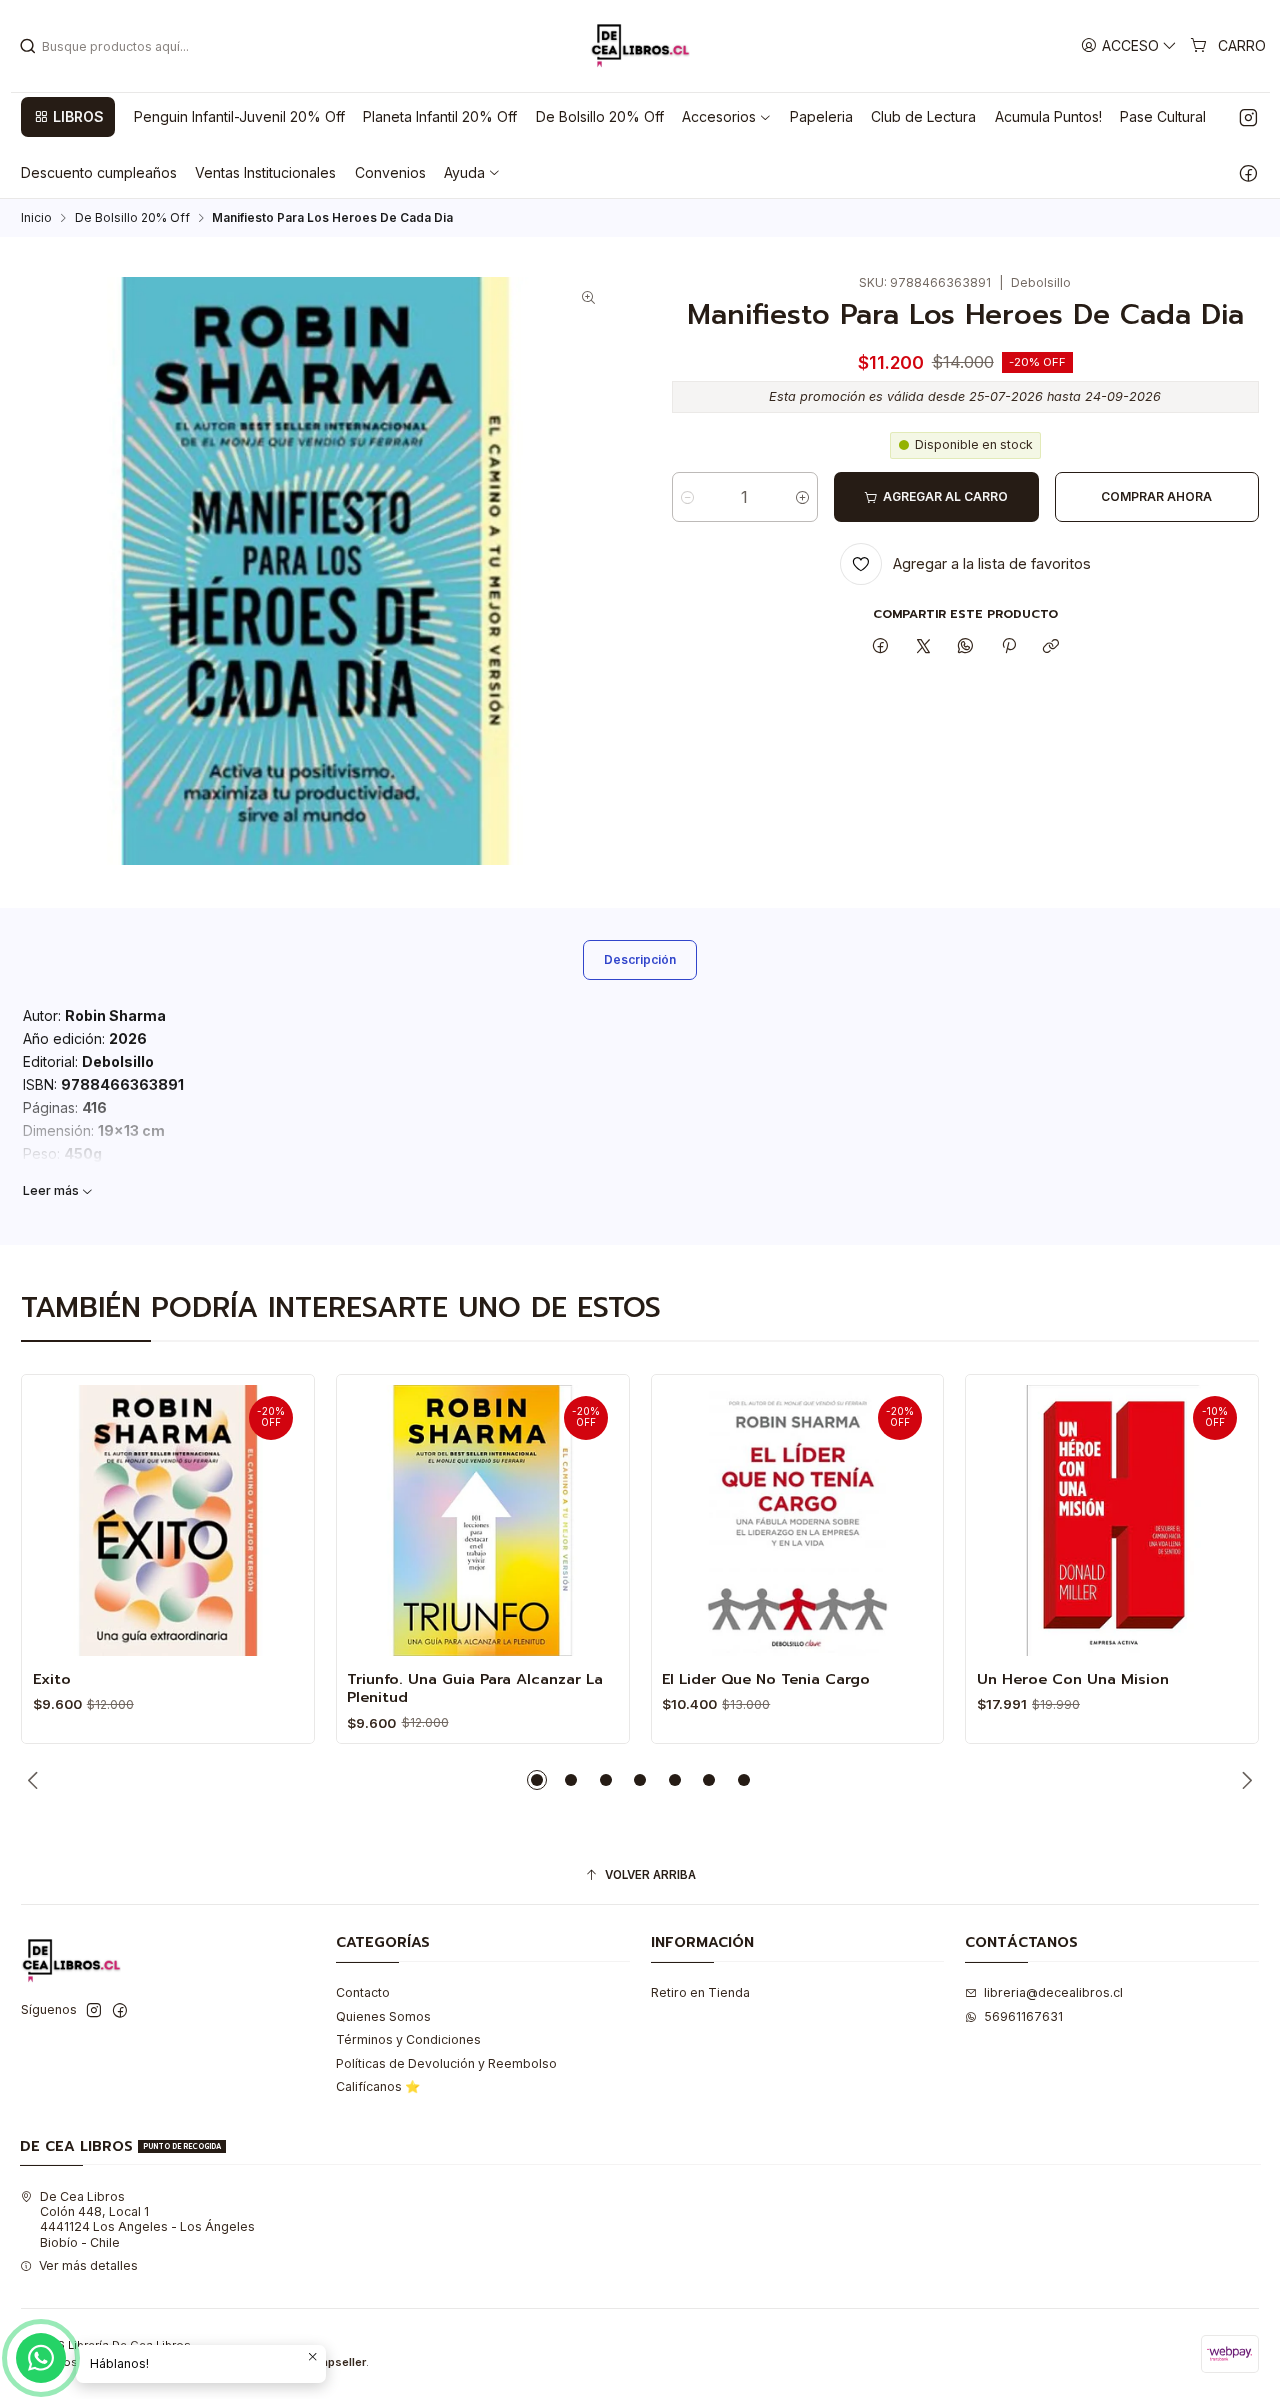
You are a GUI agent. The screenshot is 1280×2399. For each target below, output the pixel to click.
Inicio (36, 218)
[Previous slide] (36, 1780)
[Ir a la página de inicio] (640, 46)
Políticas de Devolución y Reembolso (446, 2063)
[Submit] (28, 46)
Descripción (640, 959)
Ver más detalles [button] (88, 2265)
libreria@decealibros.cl (1053, 1992)
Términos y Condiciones (408, 2039)
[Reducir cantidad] (687, 497)
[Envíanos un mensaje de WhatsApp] (41, 2358)
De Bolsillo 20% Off (132, 218)
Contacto (363, 1992)
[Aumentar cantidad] (802, 497)
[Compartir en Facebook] (881, 646)
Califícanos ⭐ (378, 2086)
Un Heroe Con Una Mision (1073, 1679)
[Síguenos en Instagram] (1248, 117)
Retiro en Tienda (700, 1992)
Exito (52, 1679)
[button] (68, 117)
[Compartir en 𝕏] (923, 646)
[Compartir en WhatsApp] (966, 646)
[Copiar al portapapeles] (1050, 646)
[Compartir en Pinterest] (1009, 646)
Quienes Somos (383, 2016)
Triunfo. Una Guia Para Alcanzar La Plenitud (475, 1688)
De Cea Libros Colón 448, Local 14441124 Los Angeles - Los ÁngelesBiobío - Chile (147, 2219)
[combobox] (121, 46)
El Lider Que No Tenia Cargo (766, 1679)
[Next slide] (1244, 1780)
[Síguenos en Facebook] (1248, 173)
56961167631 (1023, 2016)
